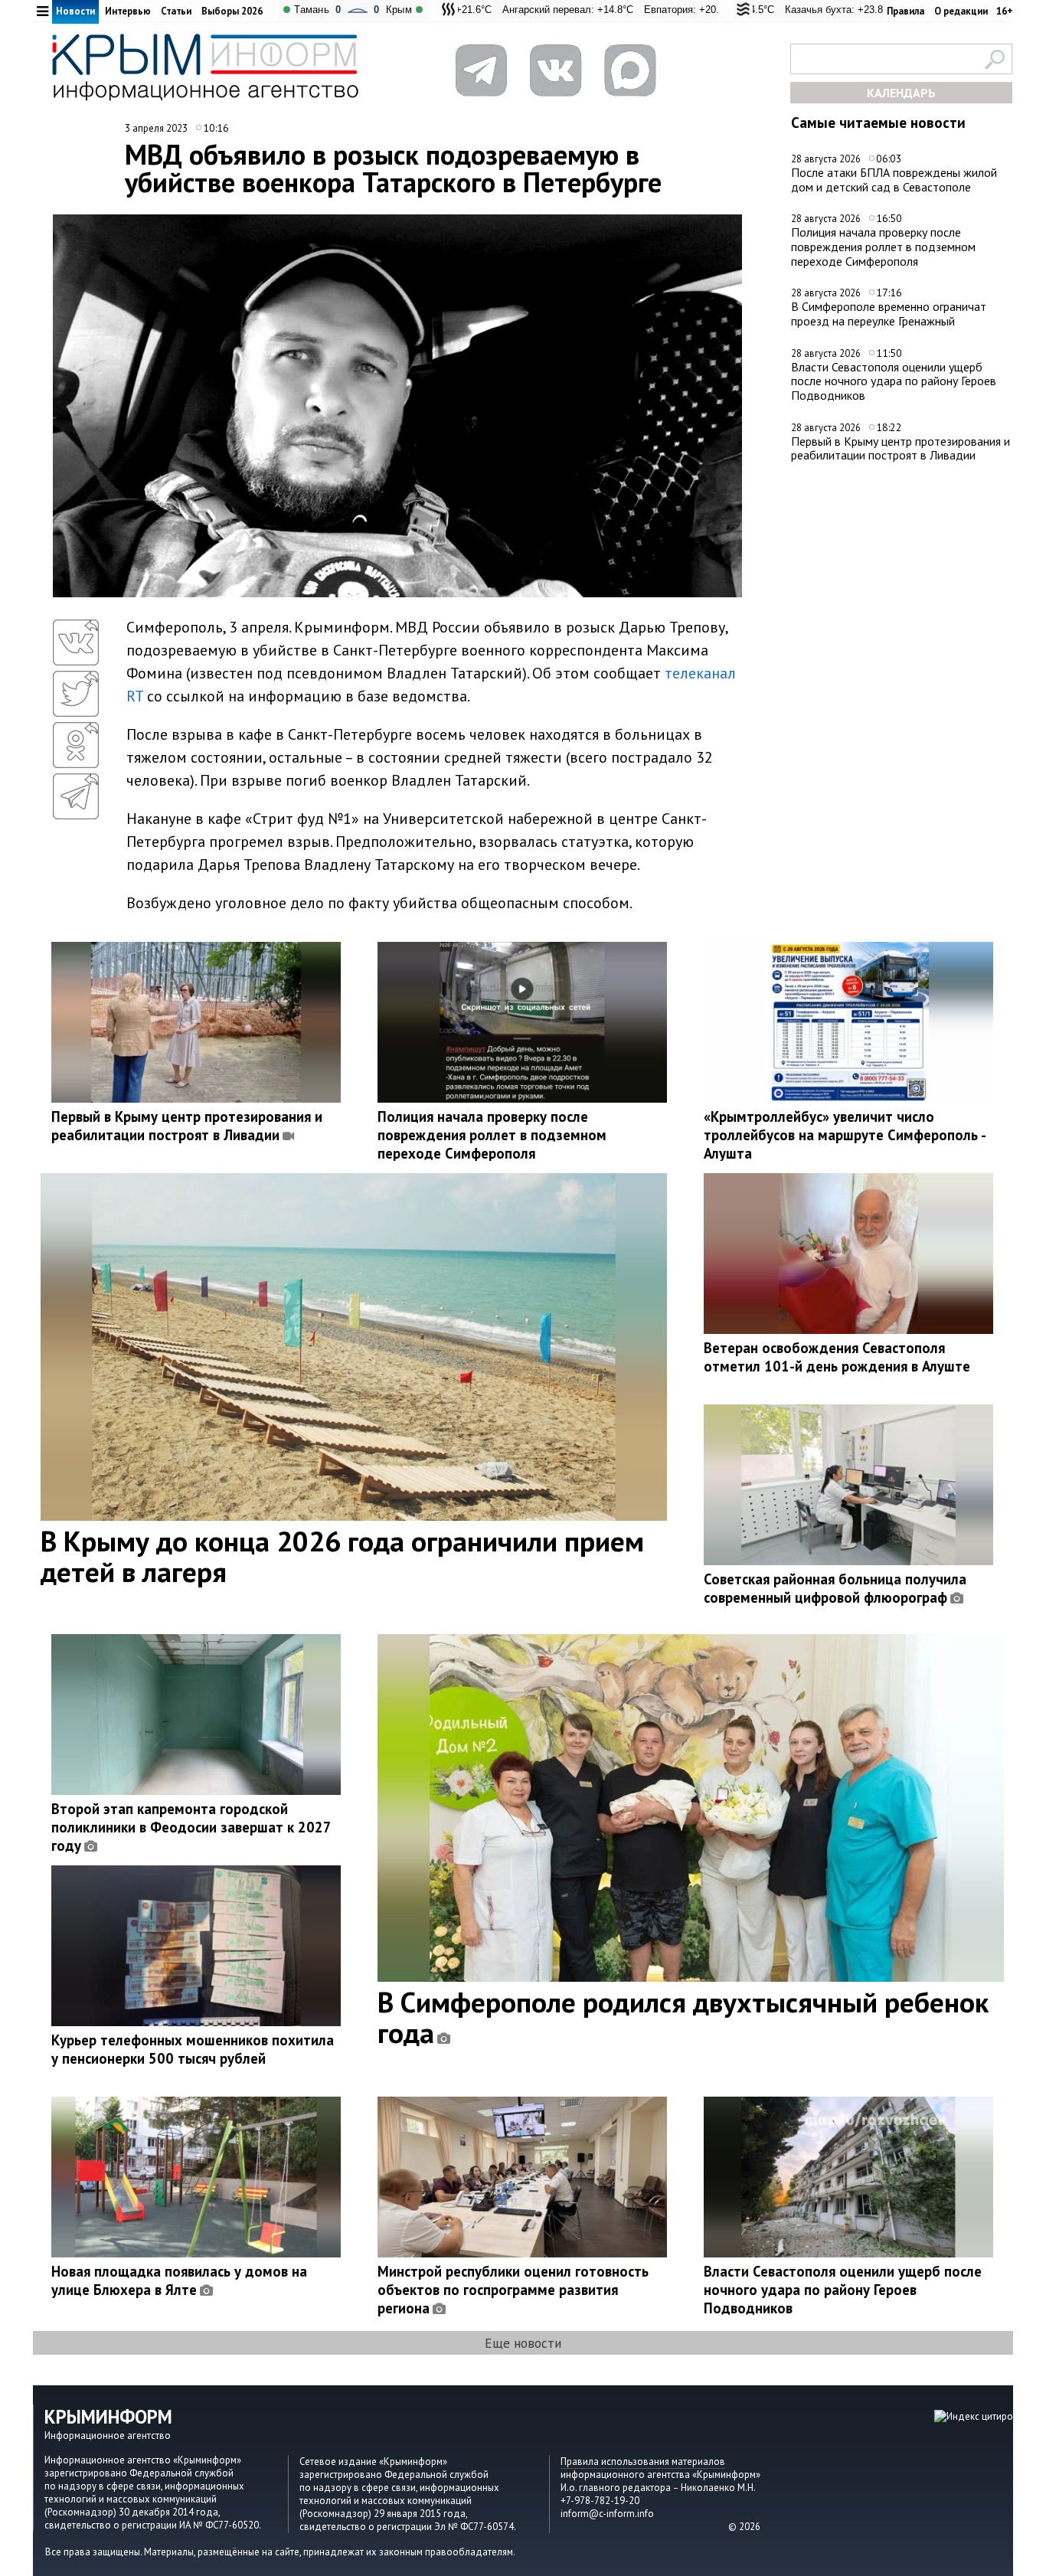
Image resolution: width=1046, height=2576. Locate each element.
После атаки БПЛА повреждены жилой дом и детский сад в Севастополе (894, 180)
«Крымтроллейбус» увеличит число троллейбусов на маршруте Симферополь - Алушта (845, 1135)
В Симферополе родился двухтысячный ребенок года (683, 2017)
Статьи (176, 11)
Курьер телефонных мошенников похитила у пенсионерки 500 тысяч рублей (193, 2049)
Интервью (128, 11)
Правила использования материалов (643, 2462)
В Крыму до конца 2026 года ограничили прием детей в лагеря (342, 1556)
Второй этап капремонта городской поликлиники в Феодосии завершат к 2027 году (191, 1827)
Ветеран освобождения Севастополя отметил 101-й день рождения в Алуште (837, 1357)
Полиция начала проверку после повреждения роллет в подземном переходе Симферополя (883, 246)
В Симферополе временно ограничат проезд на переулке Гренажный (889, 314)
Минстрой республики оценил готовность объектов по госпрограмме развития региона (513, 2290)
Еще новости (523, 2343)
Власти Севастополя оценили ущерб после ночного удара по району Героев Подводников (894, 381)
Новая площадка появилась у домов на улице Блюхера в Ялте (179, 2280)
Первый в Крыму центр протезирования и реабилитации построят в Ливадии (901, 448)
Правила (905, 11)
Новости (75, 11)
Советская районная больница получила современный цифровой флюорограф (835, 1588)
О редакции (961, 11)
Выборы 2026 (232, 11)
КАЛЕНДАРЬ (901, 93)
